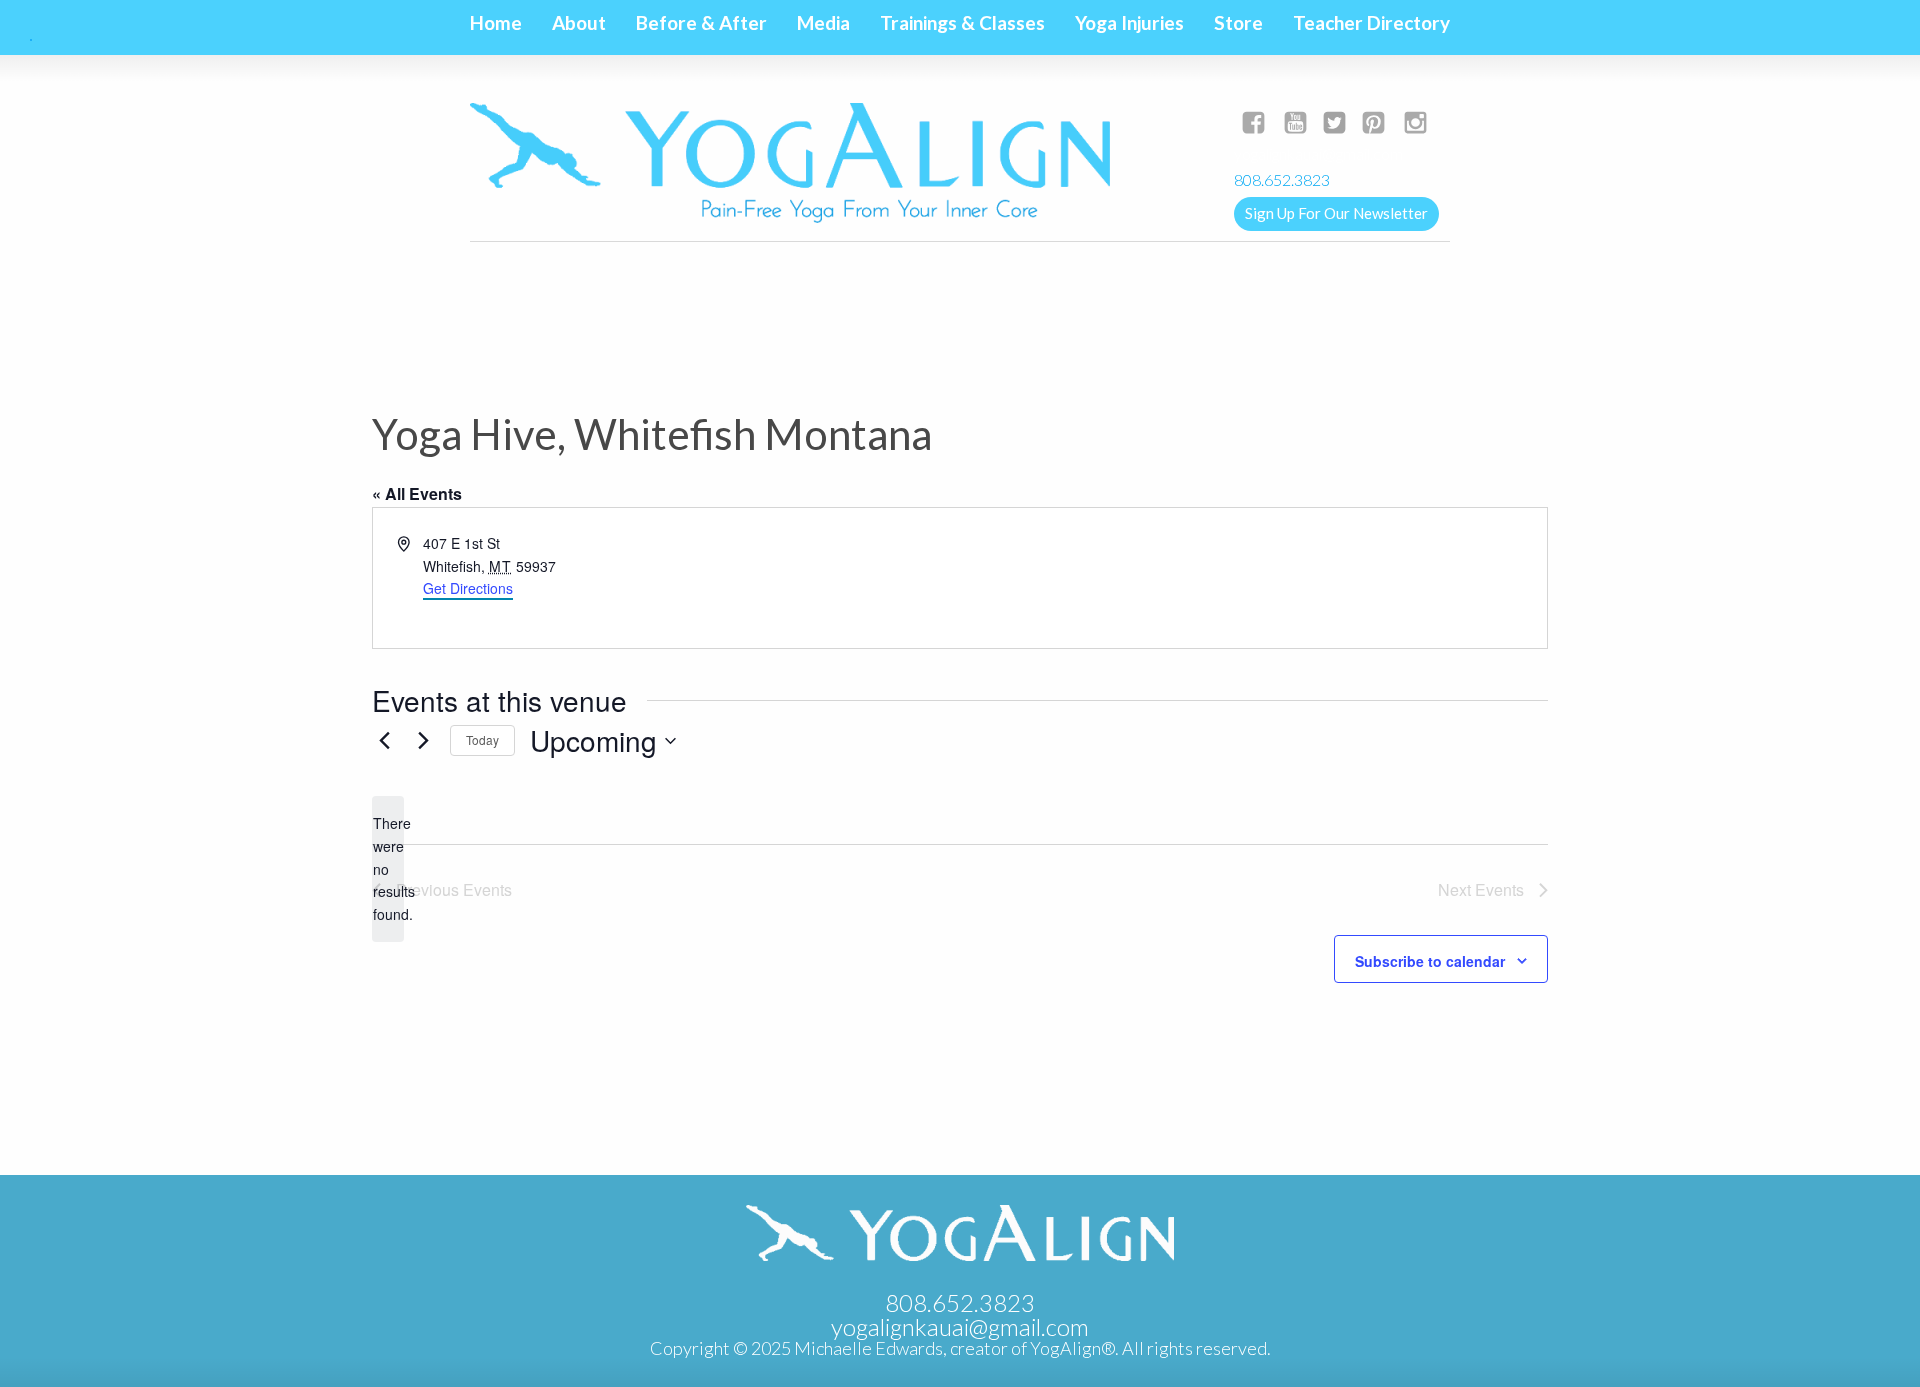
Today (482, 739)
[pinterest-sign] (1373, 124)
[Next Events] (423, 741)
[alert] (388, 868)
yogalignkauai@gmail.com (1318, 153)
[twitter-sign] (1334, 124)
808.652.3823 (960, 1302)
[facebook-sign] (1253, 124)
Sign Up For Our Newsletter (1336, 213)
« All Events (417, 493)
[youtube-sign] (1295, 124)
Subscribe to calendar (1430, 961)
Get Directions (468, 588)
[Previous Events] (384, 741)
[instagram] (1415, 124)
